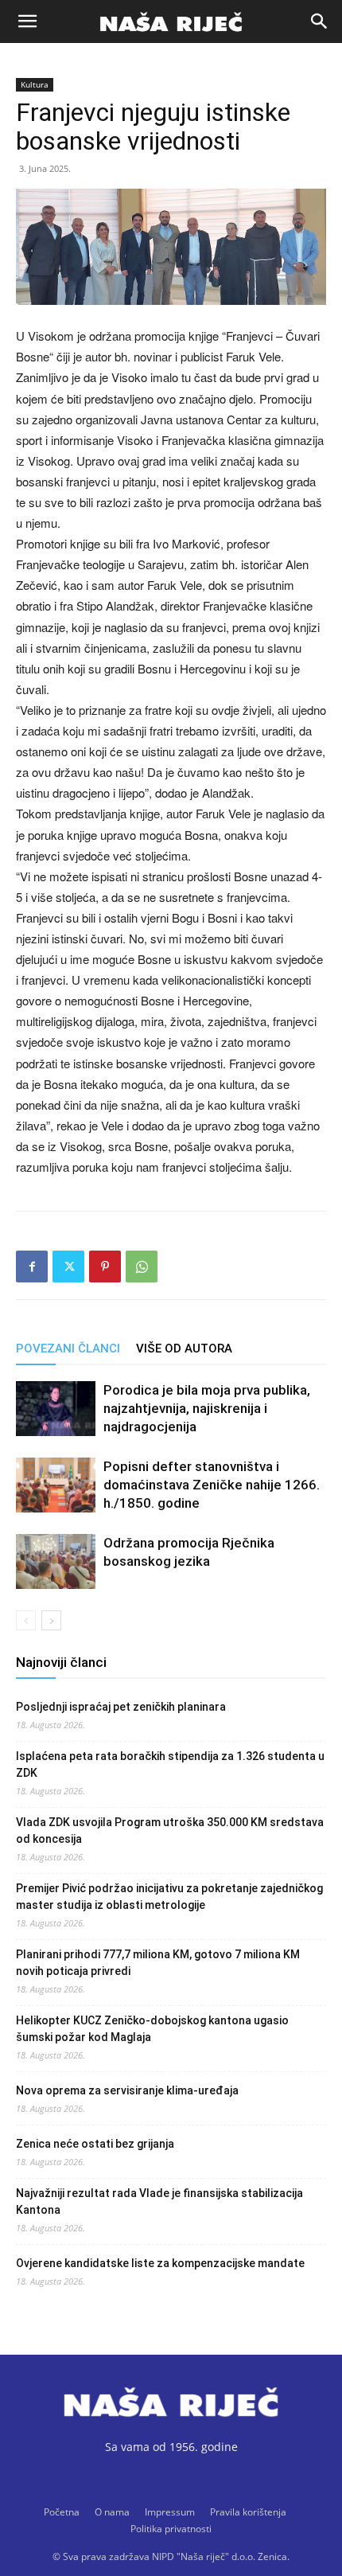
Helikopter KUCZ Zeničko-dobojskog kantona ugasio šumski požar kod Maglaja (152, 2029)
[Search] (320, 21)
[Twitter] (68, 1267)
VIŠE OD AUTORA (184, 1348)
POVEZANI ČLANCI (68, 1348)
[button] (27, 21)
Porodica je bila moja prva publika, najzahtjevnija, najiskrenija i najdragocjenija (207, 1408)
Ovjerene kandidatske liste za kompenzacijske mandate (160, 2263)
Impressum (170, 2512)
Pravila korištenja (248, 2512)
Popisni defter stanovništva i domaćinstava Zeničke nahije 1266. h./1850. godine (212, 1485)
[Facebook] (32, 1267)
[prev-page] (26, 1620)
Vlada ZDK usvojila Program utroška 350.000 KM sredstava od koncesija (170, 1831)
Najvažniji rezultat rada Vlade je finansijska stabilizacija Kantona (159, 2201)
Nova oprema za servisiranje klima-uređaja (127, 2090)
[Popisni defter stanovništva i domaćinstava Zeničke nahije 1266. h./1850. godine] (56, 1485)
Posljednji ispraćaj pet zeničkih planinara (121, 1707)
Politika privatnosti (171, 2529)
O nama (112, 2512)
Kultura (35, 84)
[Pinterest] (105, 1267)
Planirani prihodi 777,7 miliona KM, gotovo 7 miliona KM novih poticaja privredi (158, 1963)
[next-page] (51, 1620)
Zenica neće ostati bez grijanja (95, 2144)
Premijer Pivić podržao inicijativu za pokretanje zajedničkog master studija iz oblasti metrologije (169, 1897)
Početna (62, 2512)
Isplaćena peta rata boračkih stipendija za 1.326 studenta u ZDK (170, 1764)
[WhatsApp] (142, 1267)
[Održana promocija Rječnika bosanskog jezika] (56, 1561)
